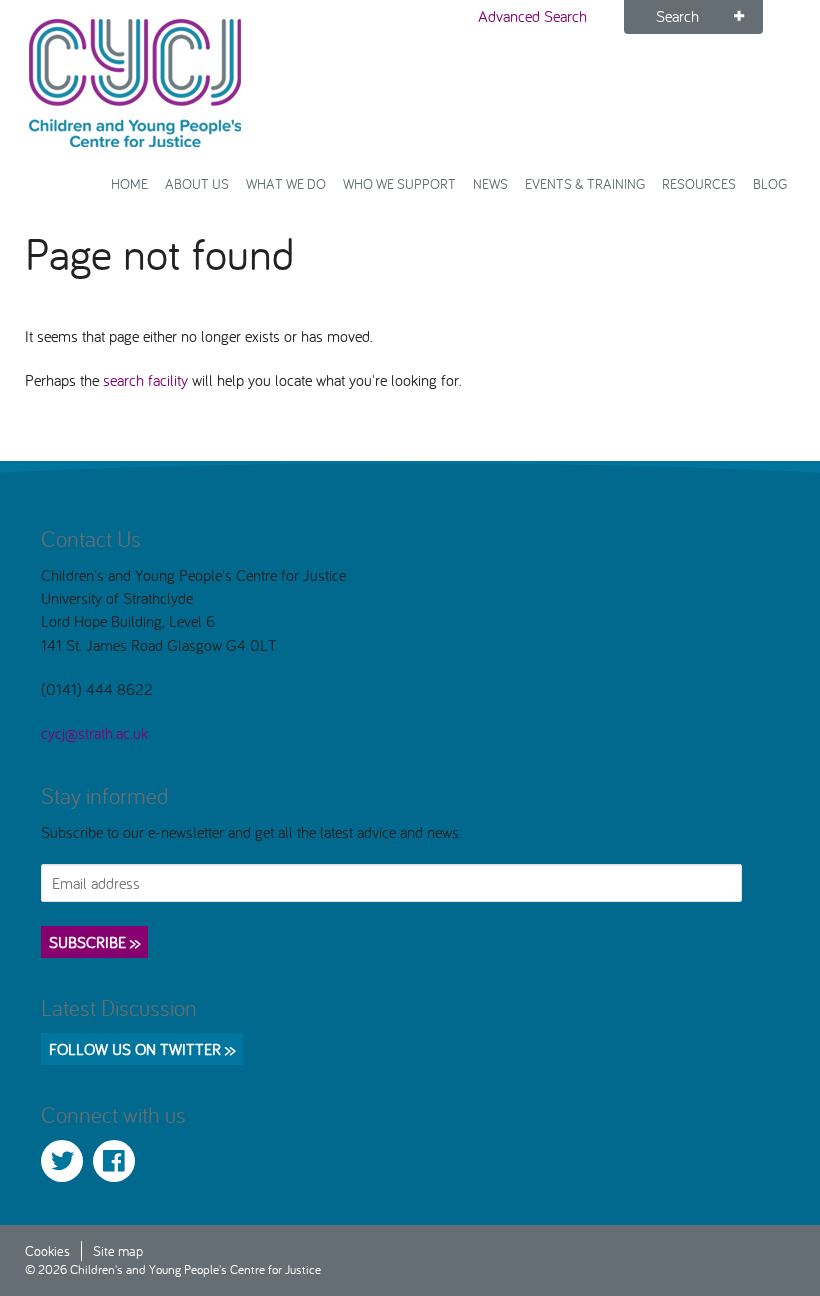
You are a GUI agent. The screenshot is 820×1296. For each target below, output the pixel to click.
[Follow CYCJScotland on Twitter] (62, 1161)
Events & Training (585, 183)
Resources (699, 183)
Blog (770, 183)
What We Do (286, 183)
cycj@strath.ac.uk (94, 733)
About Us (197, 183)
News (490, 183)
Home (129, 183)
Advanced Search (532, 16)
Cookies (47, 1250)
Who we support (399, 183)
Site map (118, 1250)
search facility (145, 380)
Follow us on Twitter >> (142, 1049)
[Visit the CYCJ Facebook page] (114, 1161)
